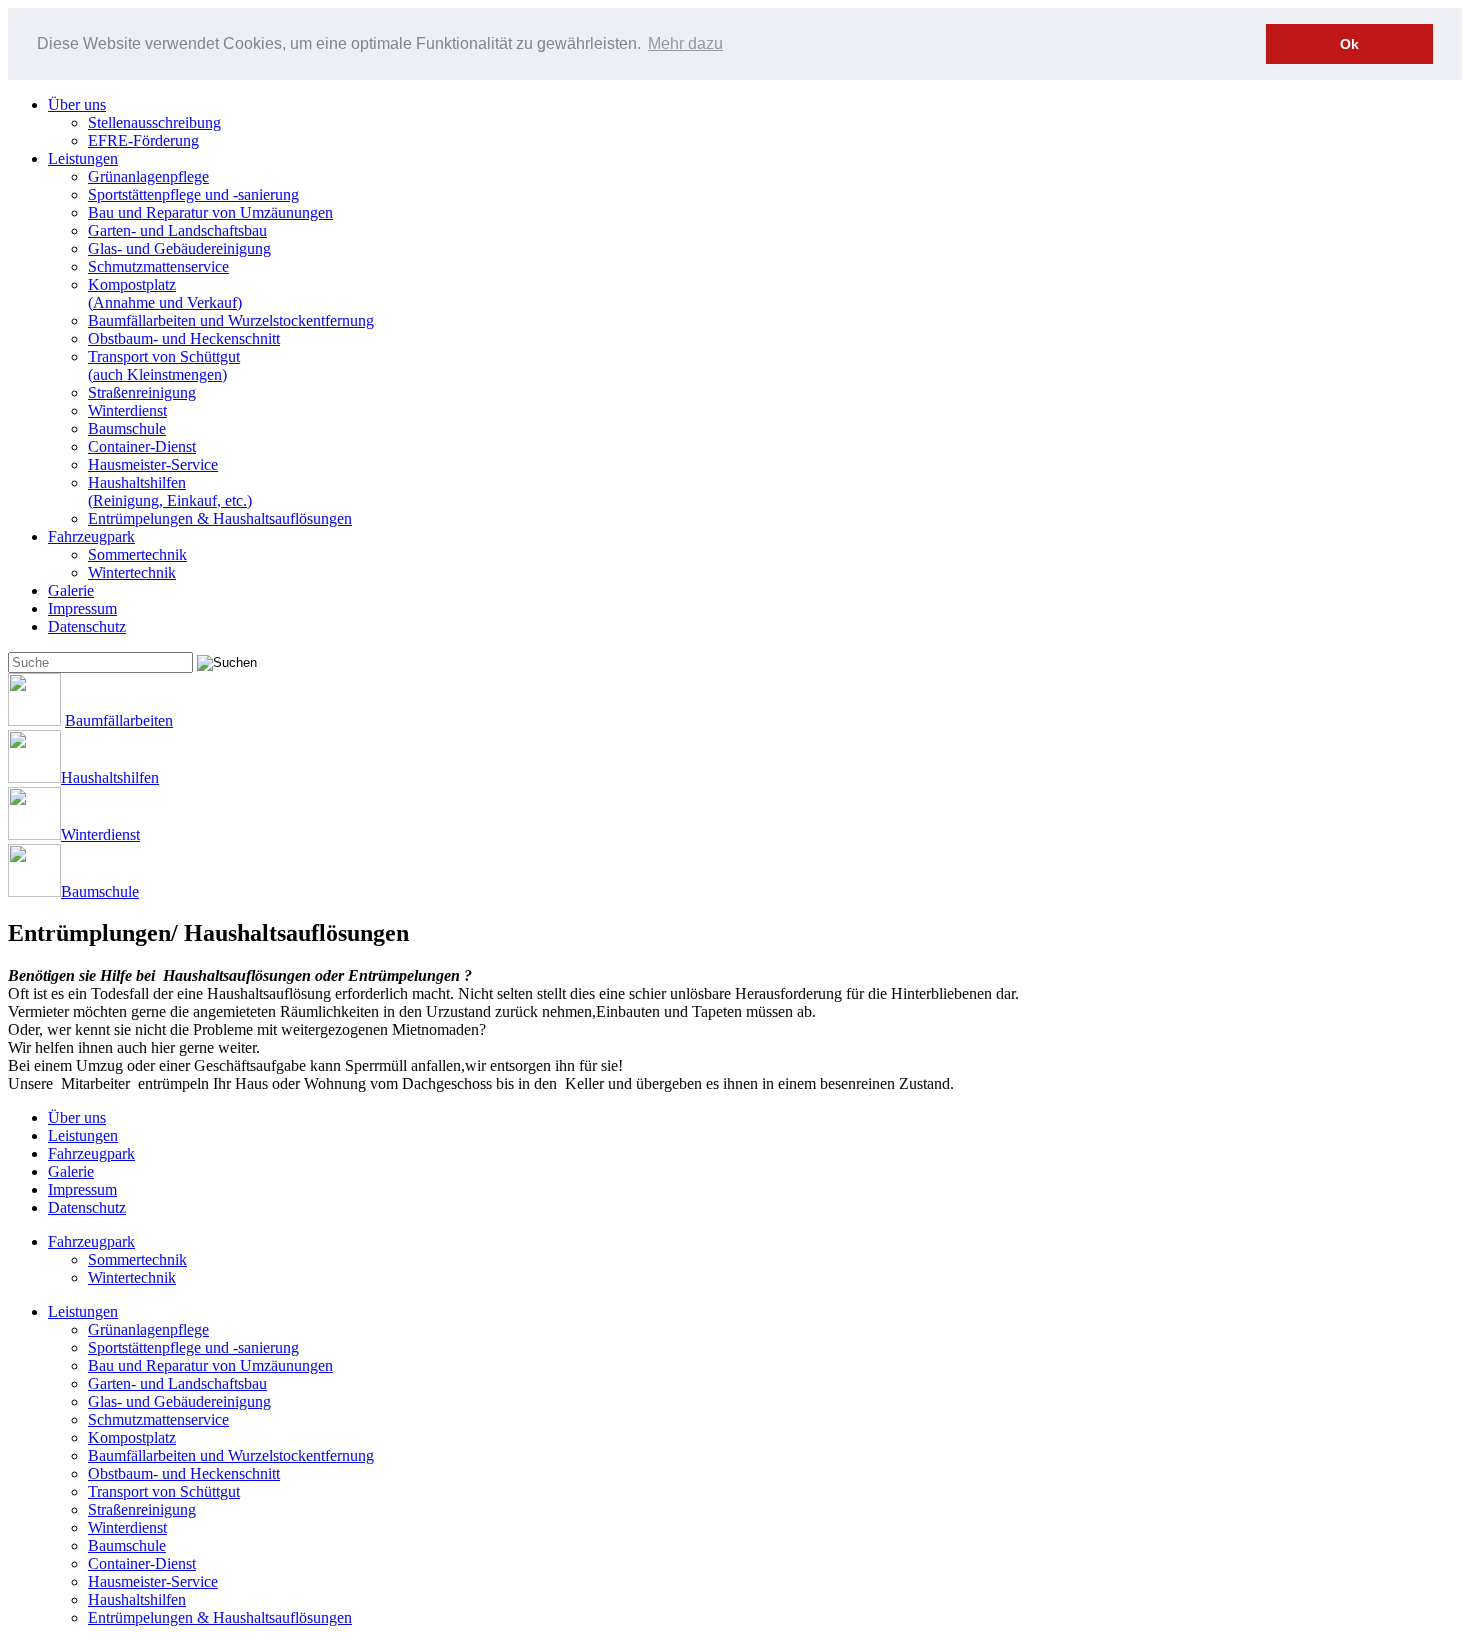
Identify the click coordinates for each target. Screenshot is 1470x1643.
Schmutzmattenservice (158, 266)
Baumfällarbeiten (119, 720)
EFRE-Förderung (143, 140)
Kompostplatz (165, 293)
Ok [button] (1349, 44)
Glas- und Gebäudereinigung (179, 248)
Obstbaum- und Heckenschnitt (184, 338)
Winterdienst (127, 410)
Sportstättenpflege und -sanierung (193, 194)
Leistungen (83, 158)
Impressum (82, 608)
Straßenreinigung (142, 392)
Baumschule (127, 428)
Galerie (71, 590)
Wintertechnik (132, 572)
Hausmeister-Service (153, 464)
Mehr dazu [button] (685, 43)
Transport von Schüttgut (164, 365)
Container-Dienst (142, 446)
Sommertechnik (137, 554)
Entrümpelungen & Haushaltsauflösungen (220, 518)
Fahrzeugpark (91, 536)
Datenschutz (87, 626)
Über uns (77, 104)
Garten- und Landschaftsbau (177, 230)
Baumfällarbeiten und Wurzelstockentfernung (231, 320)
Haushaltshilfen (170, 491)
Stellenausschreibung (154, 122)
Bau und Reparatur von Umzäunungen (210, 212)
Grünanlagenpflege (148, 176)
